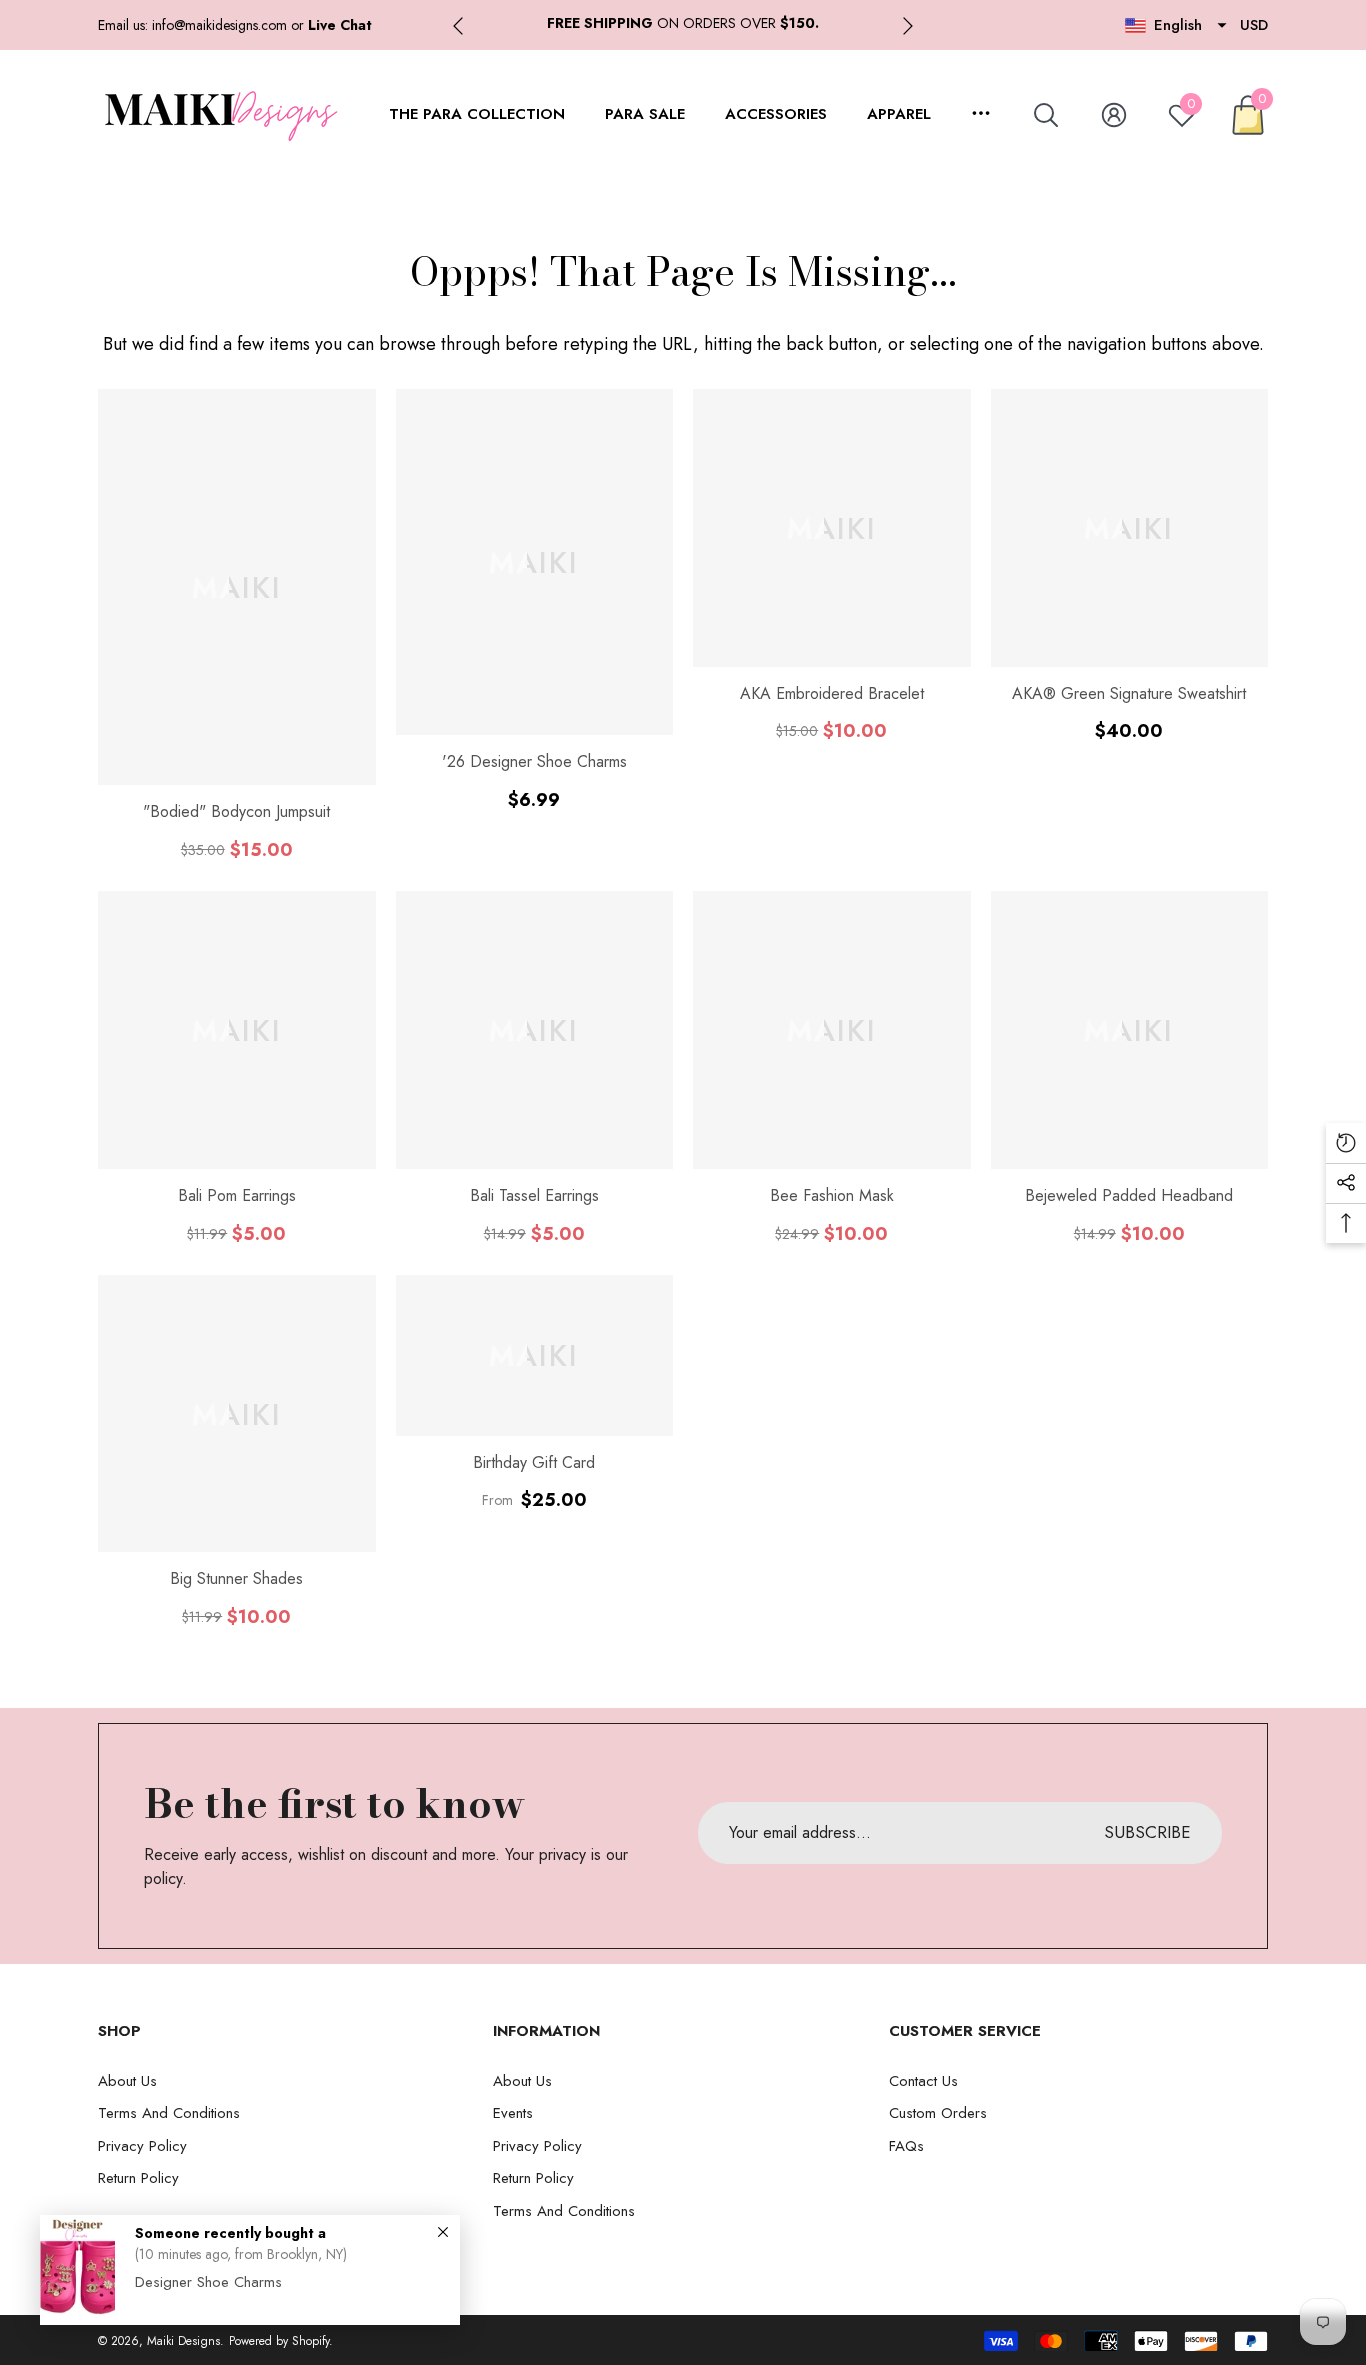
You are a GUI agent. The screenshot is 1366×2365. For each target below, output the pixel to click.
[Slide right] (908, 26)
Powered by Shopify (279, 2341)
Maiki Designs (183, 2341)
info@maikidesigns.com (219, 25)
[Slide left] (458, 26)
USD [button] (1254, 25)
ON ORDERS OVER (683, 23)
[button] (340, 25)
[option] (683, 23)
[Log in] (1114, 115)
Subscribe (1147, 1832)
